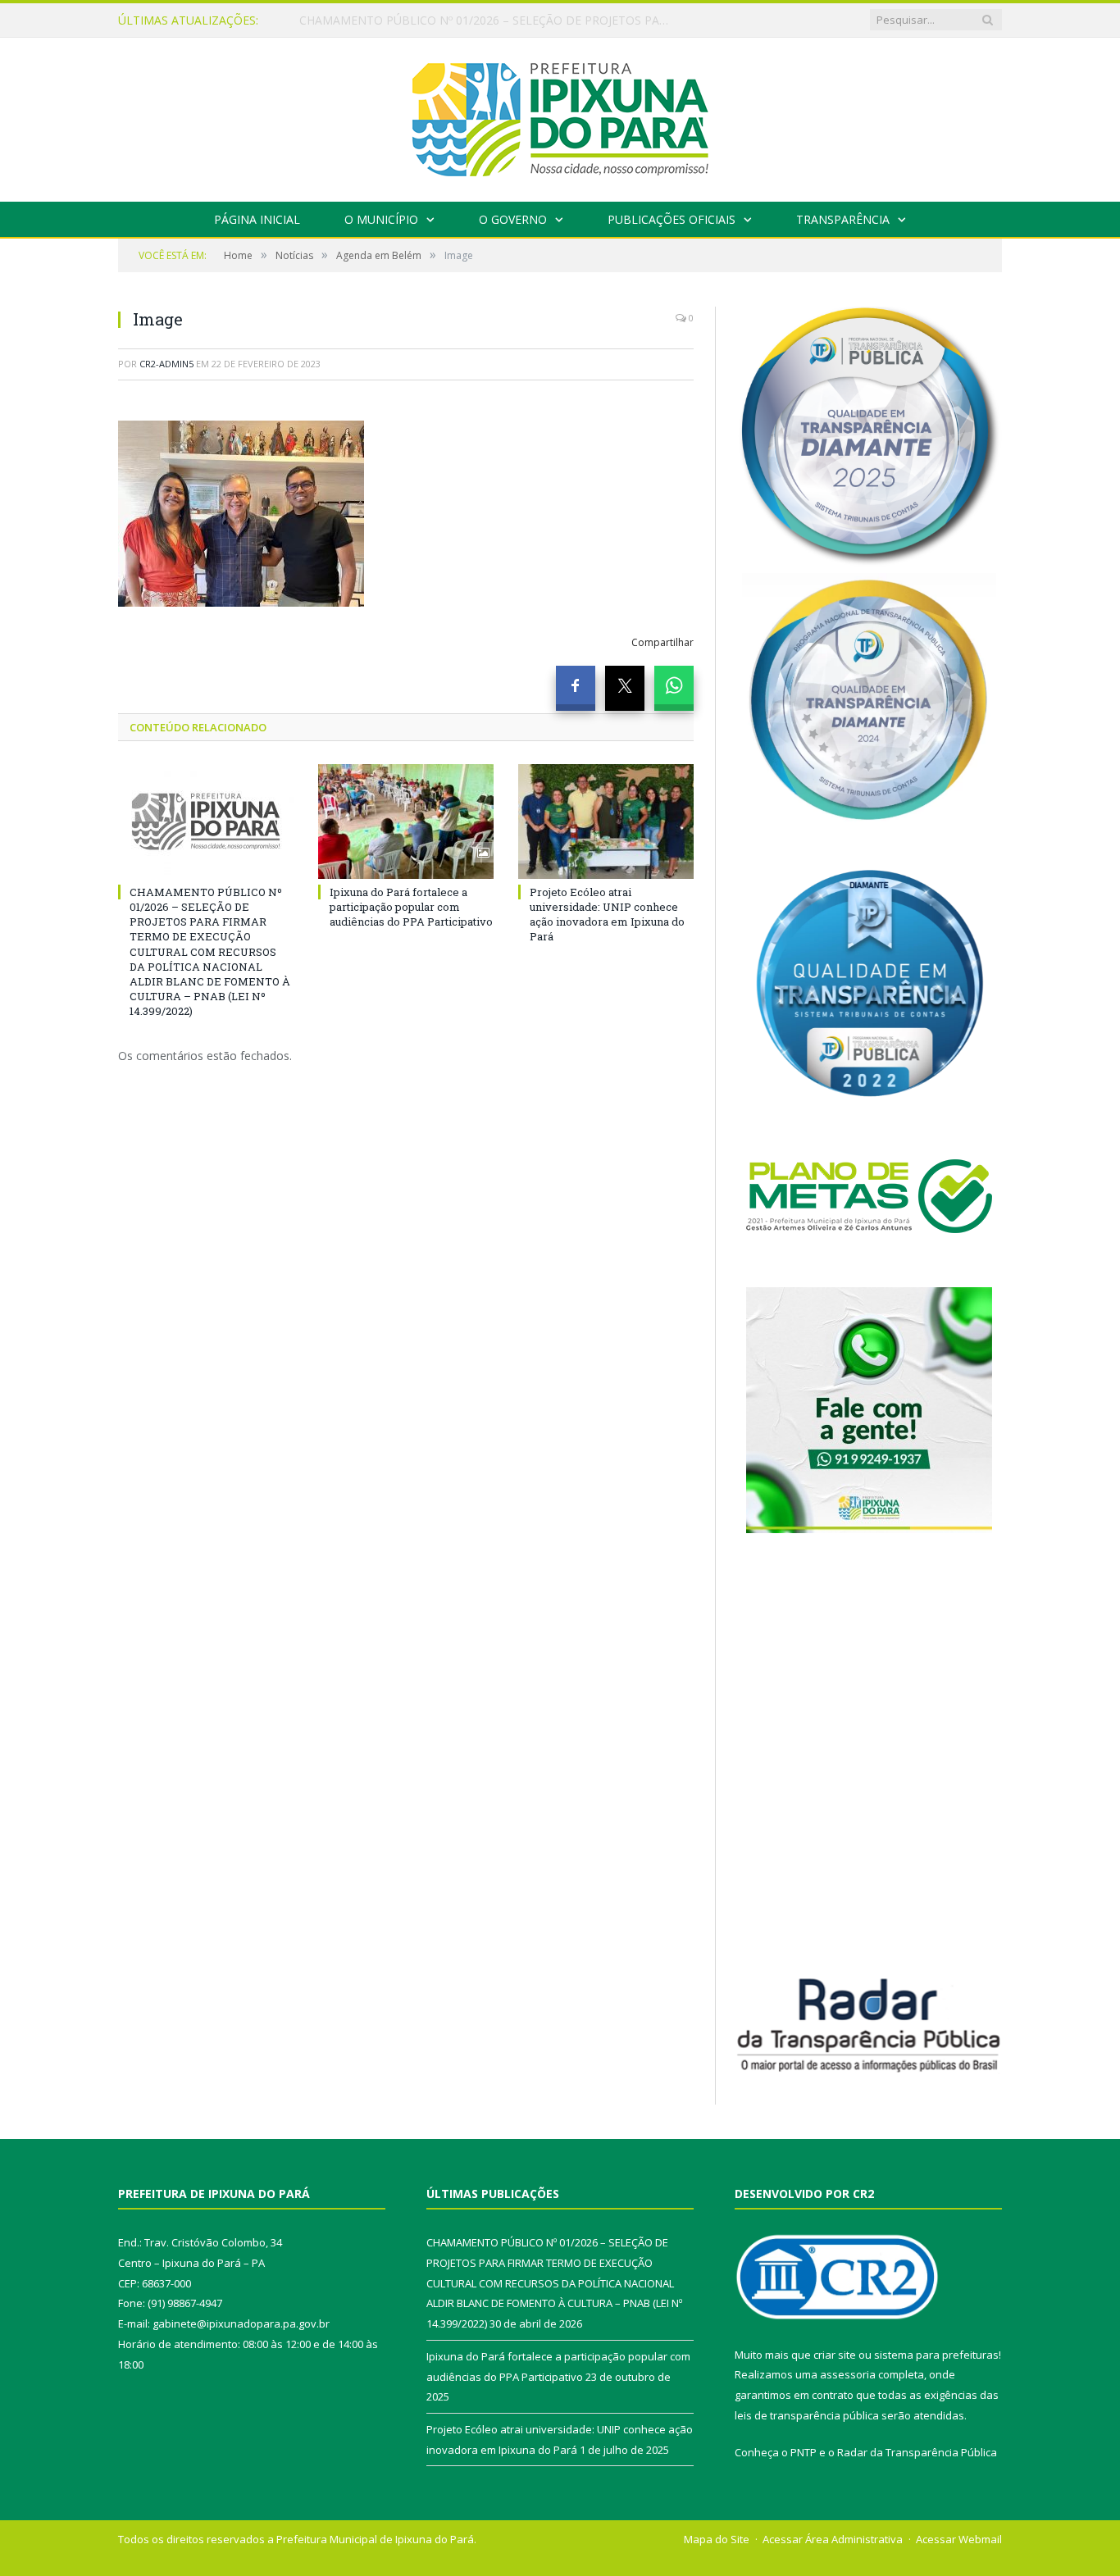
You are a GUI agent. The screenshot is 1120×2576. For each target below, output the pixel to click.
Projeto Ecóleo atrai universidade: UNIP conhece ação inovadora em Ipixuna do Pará (607, 915)
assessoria (848, 2374)
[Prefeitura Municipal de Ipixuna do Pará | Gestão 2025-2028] (560, 116)
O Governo (513, 219)
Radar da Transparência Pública (917, 2452)
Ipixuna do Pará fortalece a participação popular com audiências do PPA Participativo (488, 20)
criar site (835, 2355)
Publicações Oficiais (672, 219)
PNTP (804, 2452)
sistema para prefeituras (936, 2355)
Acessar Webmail (959, 2539)
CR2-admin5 (166, 364)
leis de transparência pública (807, 2415)
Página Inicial (257, 219)
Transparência (843, 219)
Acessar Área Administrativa (833, 2539)
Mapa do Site (717, 2539)
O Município (381, 219)
